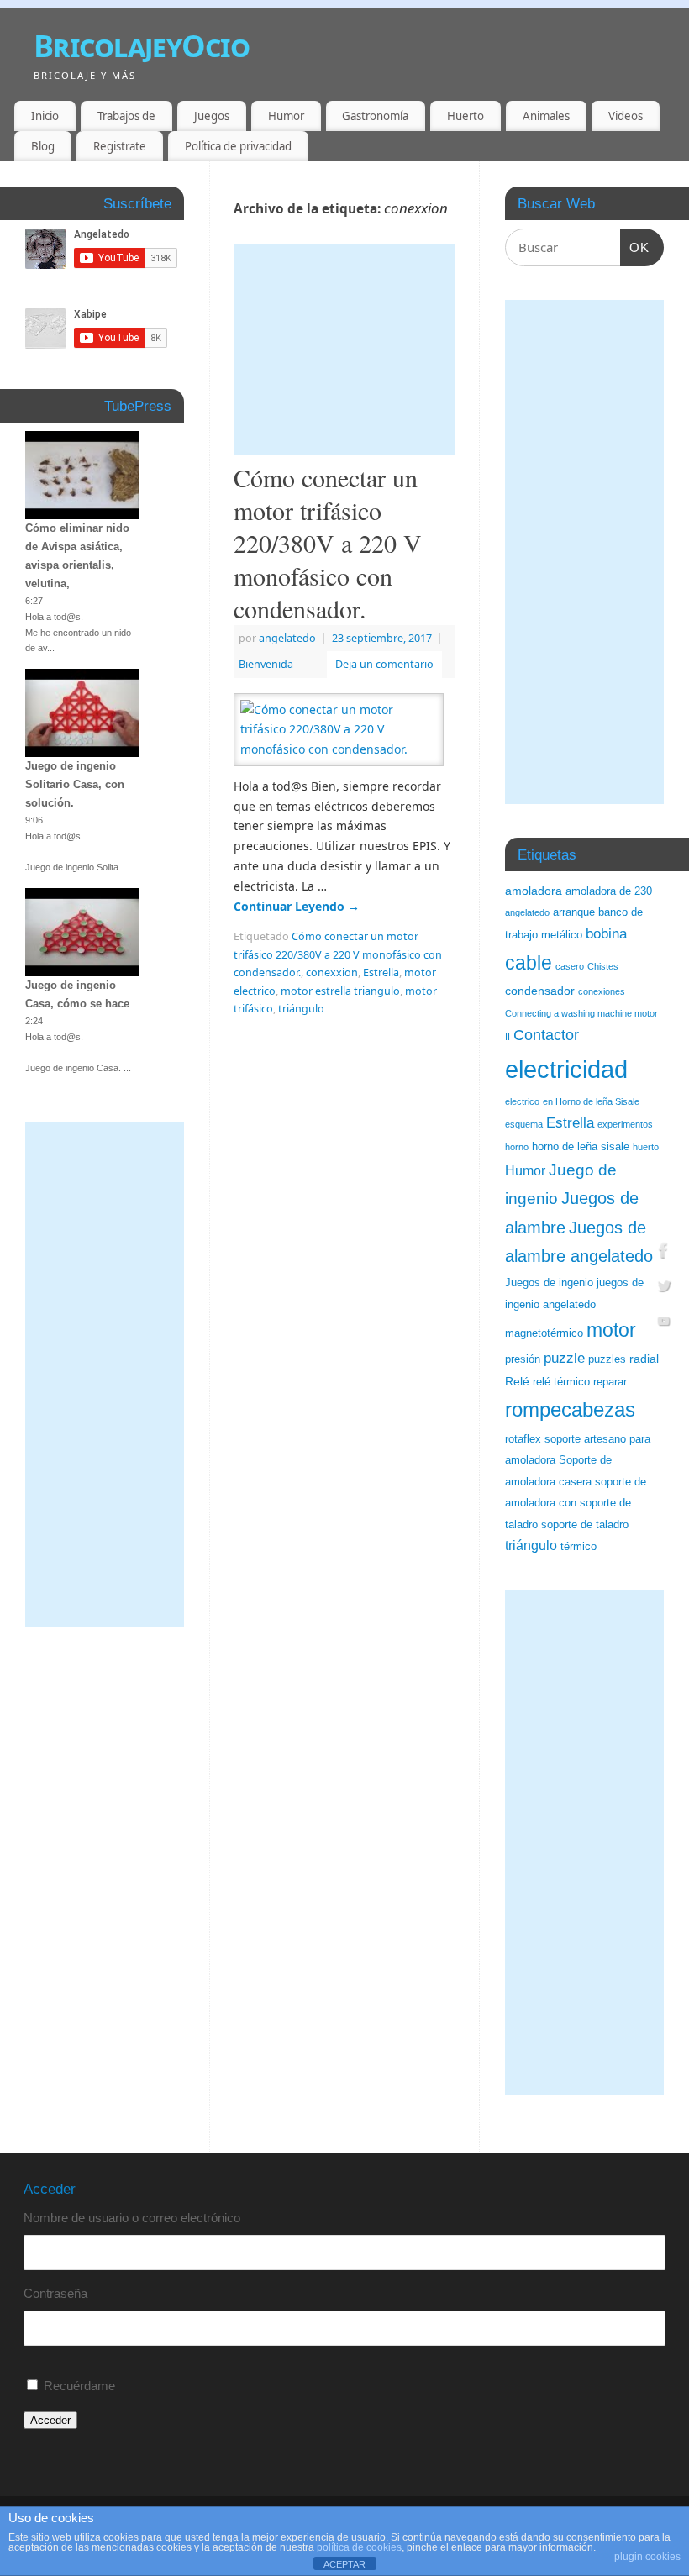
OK (635, 247)
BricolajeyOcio (142, 46)
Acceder (50, 2420)
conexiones (602, 991)
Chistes (603, 966)
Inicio (45, 116)
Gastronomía (375, 116)
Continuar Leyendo (297, 906)
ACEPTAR (344, 2564)
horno (517, 1147)
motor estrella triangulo (340, 991)
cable (529, 963)
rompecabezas (570, 1409)
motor (611, 1330)
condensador (540, 991)
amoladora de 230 (609, 891)
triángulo (301, 1009)
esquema (524, 1124)
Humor (286, 116)
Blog (43, 146)
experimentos (625, 1124)
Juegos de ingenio (549, 1283)
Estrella (381, 973)
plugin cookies (647, 2557)
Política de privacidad (238, 146)
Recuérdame (79, 2386)
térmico (579, 1547)
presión (523, 1359)
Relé (517, 1381)
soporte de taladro (585, 1525)
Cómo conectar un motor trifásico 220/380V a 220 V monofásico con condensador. (328, 543)
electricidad (566, 1069)
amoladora (534, 891)
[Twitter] (664, 1288)
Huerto (465, 116)
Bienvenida (266, 664)
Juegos (212, 116)
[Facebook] (664, 1253)
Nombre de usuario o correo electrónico (132, 2218)
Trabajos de (126, 116)
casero (570, 966)
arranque (574, 912)
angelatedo (287, 638)
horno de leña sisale (581, 1147)
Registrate (120, 146)
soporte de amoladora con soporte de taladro (576, 1504)
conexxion (332, 973)
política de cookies (359, 2547)
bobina (606, 934)
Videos (626, 116)
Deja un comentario (384, 664)
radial (644, 1359)
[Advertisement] (344, 350)
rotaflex (523, 1439)
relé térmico (561, 1382)
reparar (610, 1382)
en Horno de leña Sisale (591, 1101)
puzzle (564, 1358)
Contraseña (55, 2293)
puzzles (607, 1359)
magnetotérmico (544, 1333)
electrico (522, 1101)
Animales (546, 116)
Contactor (546, 1035)
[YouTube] (664, 1323)
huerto (646, 1147)
